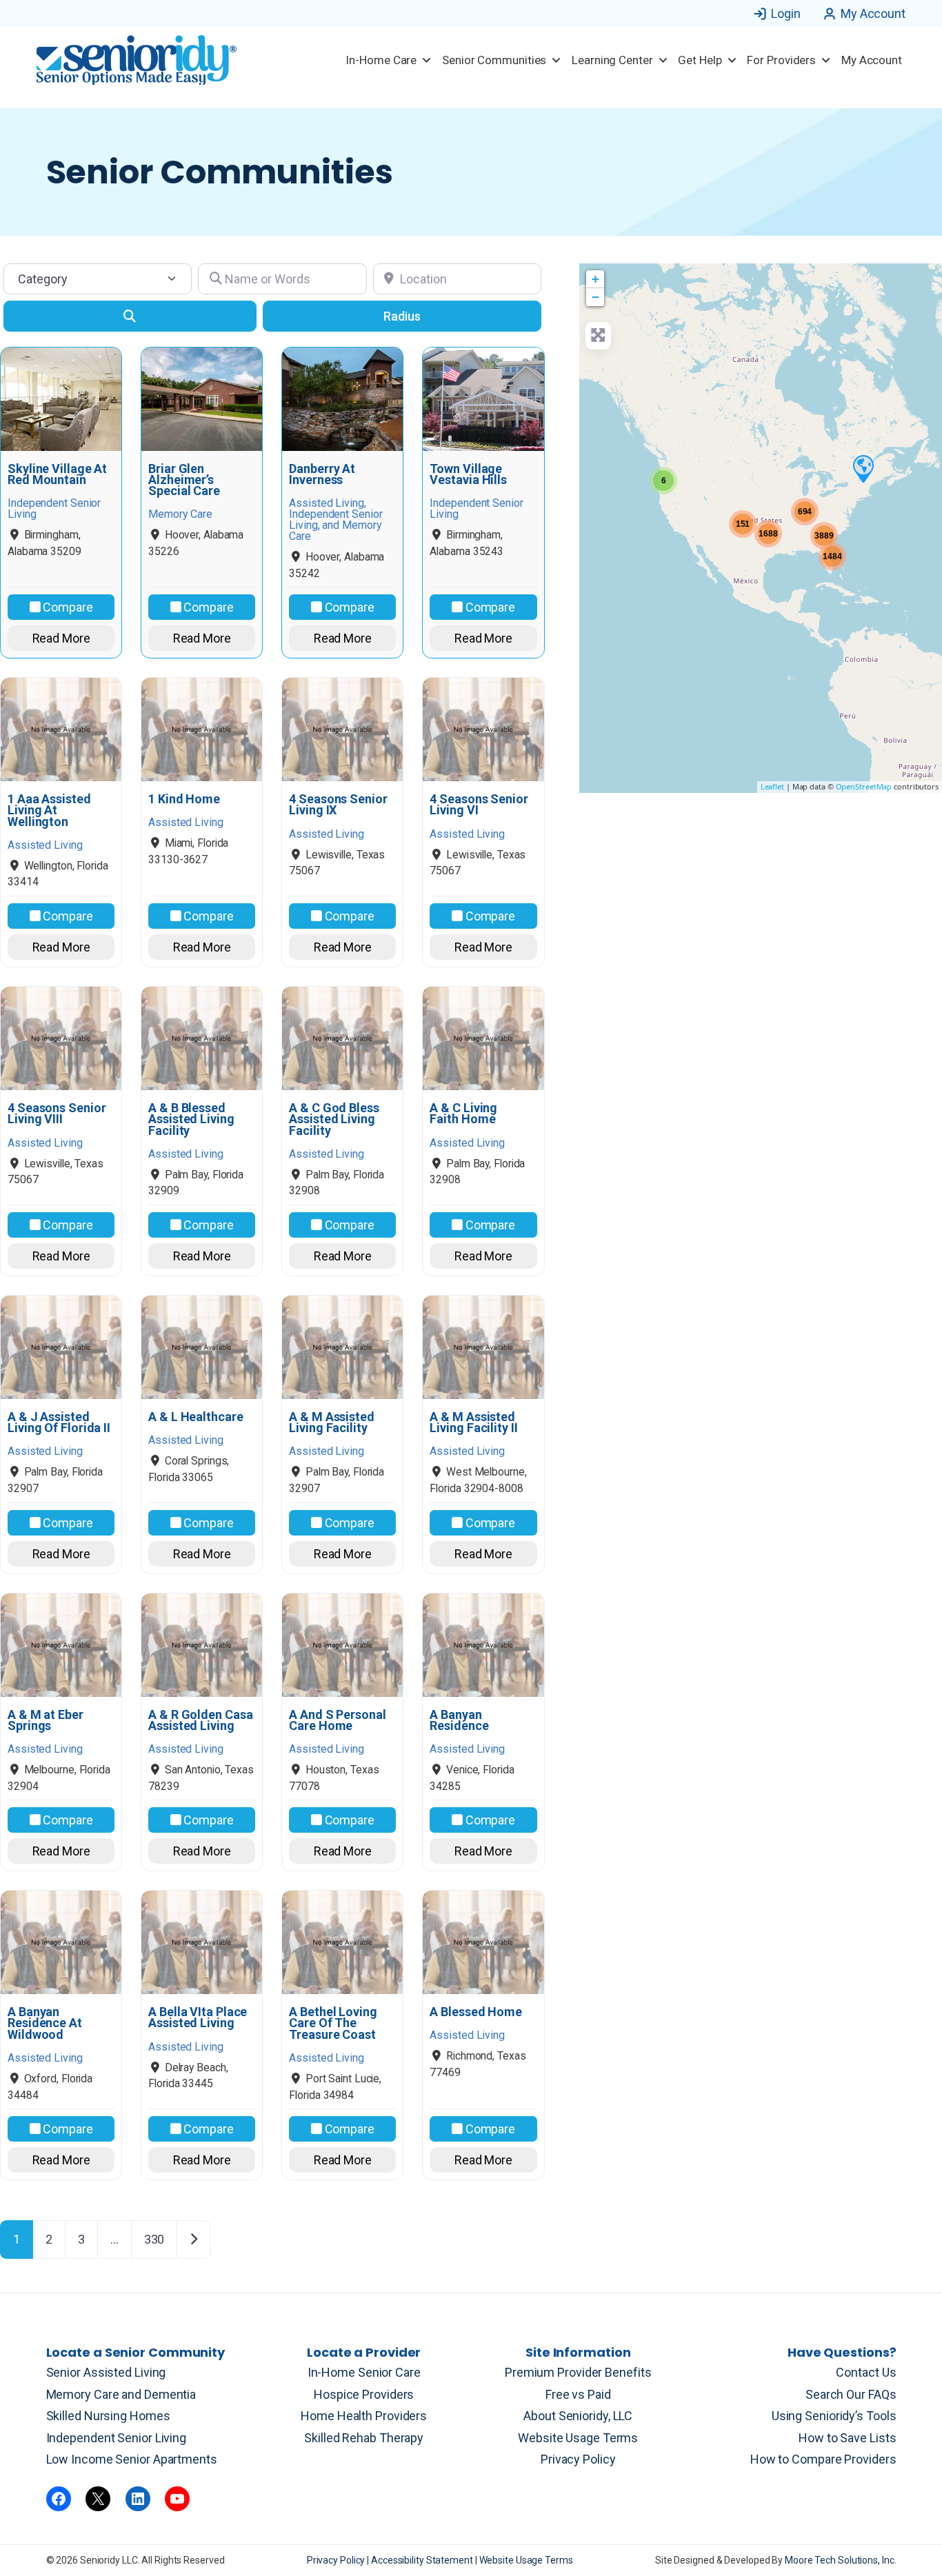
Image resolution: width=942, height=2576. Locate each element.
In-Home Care (381, 60)
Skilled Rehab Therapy (364, 2438)
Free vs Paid (578, 2394)
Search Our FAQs (851, 2394)
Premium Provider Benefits (578, 2372)
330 (154, 2239)
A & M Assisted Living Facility (332, 1422)
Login (786, 13)
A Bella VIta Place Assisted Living (198, 2017)
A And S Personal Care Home (337, 1720)
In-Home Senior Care (364, 2372)
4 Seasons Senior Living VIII (57, 1114)
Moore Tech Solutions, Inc (840, 2560)
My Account (873, 13)
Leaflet (772, 786)
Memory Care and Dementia (121, 2394)
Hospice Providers (364, 2394)
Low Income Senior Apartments (132, 2459)
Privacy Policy (578, 2459)
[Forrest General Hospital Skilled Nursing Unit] (863, 468)
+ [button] (595, 279)
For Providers (781, 60)
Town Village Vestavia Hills (468, 474)
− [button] (595, 297)
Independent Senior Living (117, 2438)
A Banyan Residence (459, 1720)
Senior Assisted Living (106, 2372)
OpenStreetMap (864, 786)
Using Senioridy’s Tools (834, 2416)
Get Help (700, 60)
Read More (61, 638)
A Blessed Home (476, 2012)
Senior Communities (494, 60)
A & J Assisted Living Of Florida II (59, 1422)
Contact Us (866, 2372)
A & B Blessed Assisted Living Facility (191, 1119)
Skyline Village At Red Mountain (57, 474)
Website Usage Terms (578, 2438)
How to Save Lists (847, 2438)
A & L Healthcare (196, 1417)
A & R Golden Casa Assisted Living (200, 1720)
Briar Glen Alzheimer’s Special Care (184, 480)
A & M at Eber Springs (46, 1720)
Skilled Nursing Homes (108, 2416)
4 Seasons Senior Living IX (338, 805)
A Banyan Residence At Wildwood (45, 2023)
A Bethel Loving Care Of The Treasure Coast (333, 2023)
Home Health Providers (364, 2416)
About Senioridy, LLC (578, 2416)
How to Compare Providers (823, 2459)
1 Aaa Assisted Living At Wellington (49, 811)
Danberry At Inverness (322, 474)
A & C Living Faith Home (463, 1114)
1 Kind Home (184, 799)
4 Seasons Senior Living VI (479, 805)
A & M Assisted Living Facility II (473, 1422)
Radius (402, 316)
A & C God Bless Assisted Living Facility (334, 1119)
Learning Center (612, 60)
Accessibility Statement (423, 2560)
